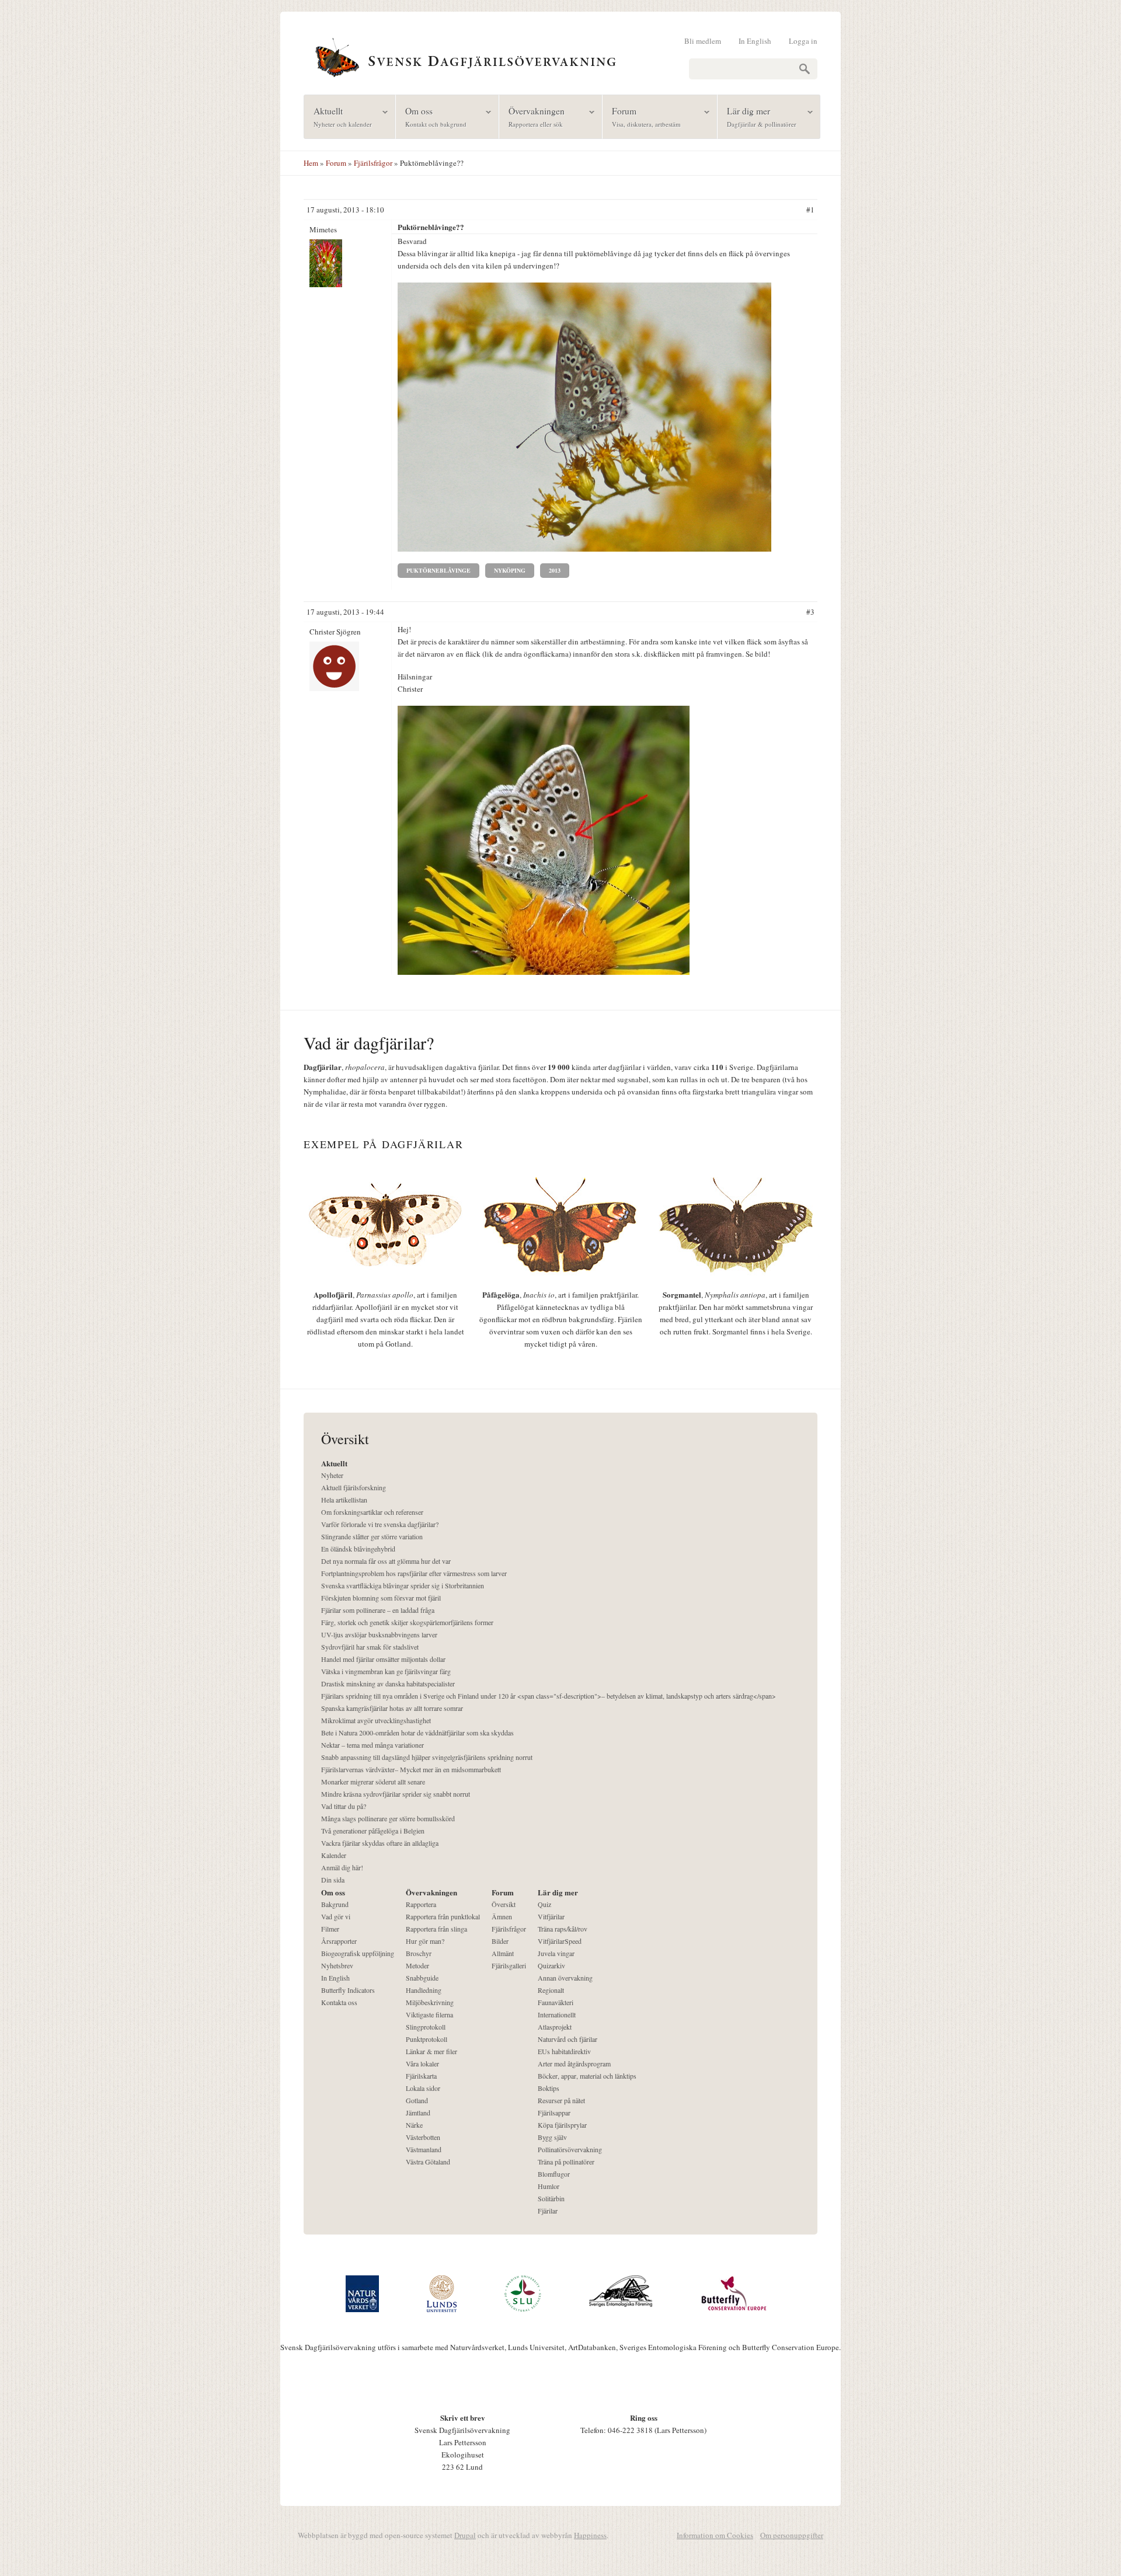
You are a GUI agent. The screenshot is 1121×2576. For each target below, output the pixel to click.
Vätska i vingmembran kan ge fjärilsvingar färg (386, 1671)
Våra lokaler (422, 2063)
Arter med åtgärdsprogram (574, 2063)
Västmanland (424, 2149)
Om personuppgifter (792, 2535)
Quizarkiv (551, 1965)
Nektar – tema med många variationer (372, 1745)
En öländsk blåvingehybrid (358, 1549)
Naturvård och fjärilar (568, 2039)
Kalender (334, 1855)
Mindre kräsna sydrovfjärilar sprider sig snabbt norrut (396, 1794)
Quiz (544, 1904)
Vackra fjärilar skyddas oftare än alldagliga (380, 1843)
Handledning (424, 1990)
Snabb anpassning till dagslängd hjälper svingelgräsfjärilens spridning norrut (427, 1757)
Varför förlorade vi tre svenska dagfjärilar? (380, 1524)
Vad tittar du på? (344, 1806)
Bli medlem (703, 41)
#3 (810, 612)
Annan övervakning (565, 1978)
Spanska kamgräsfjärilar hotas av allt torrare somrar (392, 1708)
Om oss (431, 116)
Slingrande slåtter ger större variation (372, 1536)
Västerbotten (423, 2137)
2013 (555, 570)
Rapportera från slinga (436, 1929)
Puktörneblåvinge (438, 570)
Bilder (500, 1941)
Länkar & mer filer (431, 2051)
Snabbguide (422, 1978)
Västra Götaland (428, 2162)
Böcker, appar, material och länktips (587, 2076)
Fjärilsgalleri (509, 1965)
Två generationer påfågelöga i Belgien (373, 1831)
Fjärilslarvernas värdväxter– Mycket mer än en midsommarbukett (411, 1769)
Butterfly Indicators (348, 1990)
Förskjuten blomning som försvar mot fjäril (381, 1598)
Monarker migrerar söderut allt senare (373, 1782)
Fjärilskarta (421, 2076)
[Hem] (560, 56)
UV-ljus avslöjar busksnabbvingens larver (379, 1634)
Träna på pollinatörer (566, 2162)
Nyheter (332, 1475)
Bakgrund (335, 1904)
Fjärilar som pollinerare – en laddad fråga (378, 1610)
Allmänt (503, 1953)
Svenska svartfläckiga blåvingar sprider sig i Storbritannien (403, 1585)
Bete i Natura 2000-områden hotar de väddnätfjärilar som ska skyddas (417, 1733)
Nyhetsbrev (337, 1965)
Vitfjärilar (551, 1916)
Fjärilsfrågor (373, 163)
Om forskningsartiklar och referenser (372, 1512)
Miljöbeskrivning (430, 2002)
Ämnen (502, 1916)
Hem (311, 163)
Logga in (803, 41)
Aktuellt (338, 116)
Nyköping (510, 570)
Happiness (590, 2535)
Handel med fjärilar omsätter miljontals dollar (383, 1659)
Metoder (417, 1965)
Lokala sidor (423, 2088)
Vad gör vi (336, 1916)
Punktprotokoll (427, 2039)
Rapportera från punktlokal (443, 1916)
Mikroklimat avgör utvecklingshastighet (376, 1720)
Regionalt (551, 1990)
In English (755, 41)
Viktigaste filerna (429, 2014)
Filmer (330, 1929)
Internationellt (557, 2014)
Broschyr (419, 1953)
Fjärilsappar (554, 2113)
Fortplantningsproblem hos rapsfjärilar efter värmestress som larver (414, 1573)
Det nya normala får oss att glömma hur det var (386, 1561)
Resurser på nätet (561, 2100)
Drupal (465, 2535)
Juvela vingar (556, 1953)
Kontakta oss (339, 2002)
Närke (414, 2125)
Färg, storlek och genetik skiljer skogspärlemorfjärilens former (407, 1622)
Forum (642, 116)
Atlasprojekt (555, 2027)
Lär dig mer (757, 116)
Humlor (549, 2186)
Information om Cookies (715, 2535)
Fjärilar (548, 2211)
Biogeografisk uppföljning (358, 1953)
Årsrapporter (339, 1941)
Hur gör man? (425, 1941)
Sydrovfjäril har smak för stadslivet (370, 1647)
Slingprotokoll (426, 2027)
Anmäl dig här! (342, 1867)
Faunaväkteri (556, 2002)
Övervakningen (532, 116)
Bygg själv (552, 2137)
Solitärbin (551, 2198)
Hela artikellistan (344, 1500)
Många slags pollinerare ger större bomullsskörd (388, 1818)
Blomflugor (554, 2174)
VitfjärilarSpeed (560, 1941)
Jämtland (418, 2113)
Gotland (417, 2100)
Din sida (333, 1880)
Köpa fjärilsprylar (562, 2125)
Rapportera (421, 1904)
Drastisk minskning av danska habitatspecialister (388, 1683)
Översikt (504, 1904)
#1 (810, 210)
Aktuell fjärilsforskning (354, 1487)
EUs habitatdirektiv (564, 2051)
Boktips (549, 2088)
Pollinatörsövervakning (570, 2149)
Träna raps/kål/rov (563, 1929)
